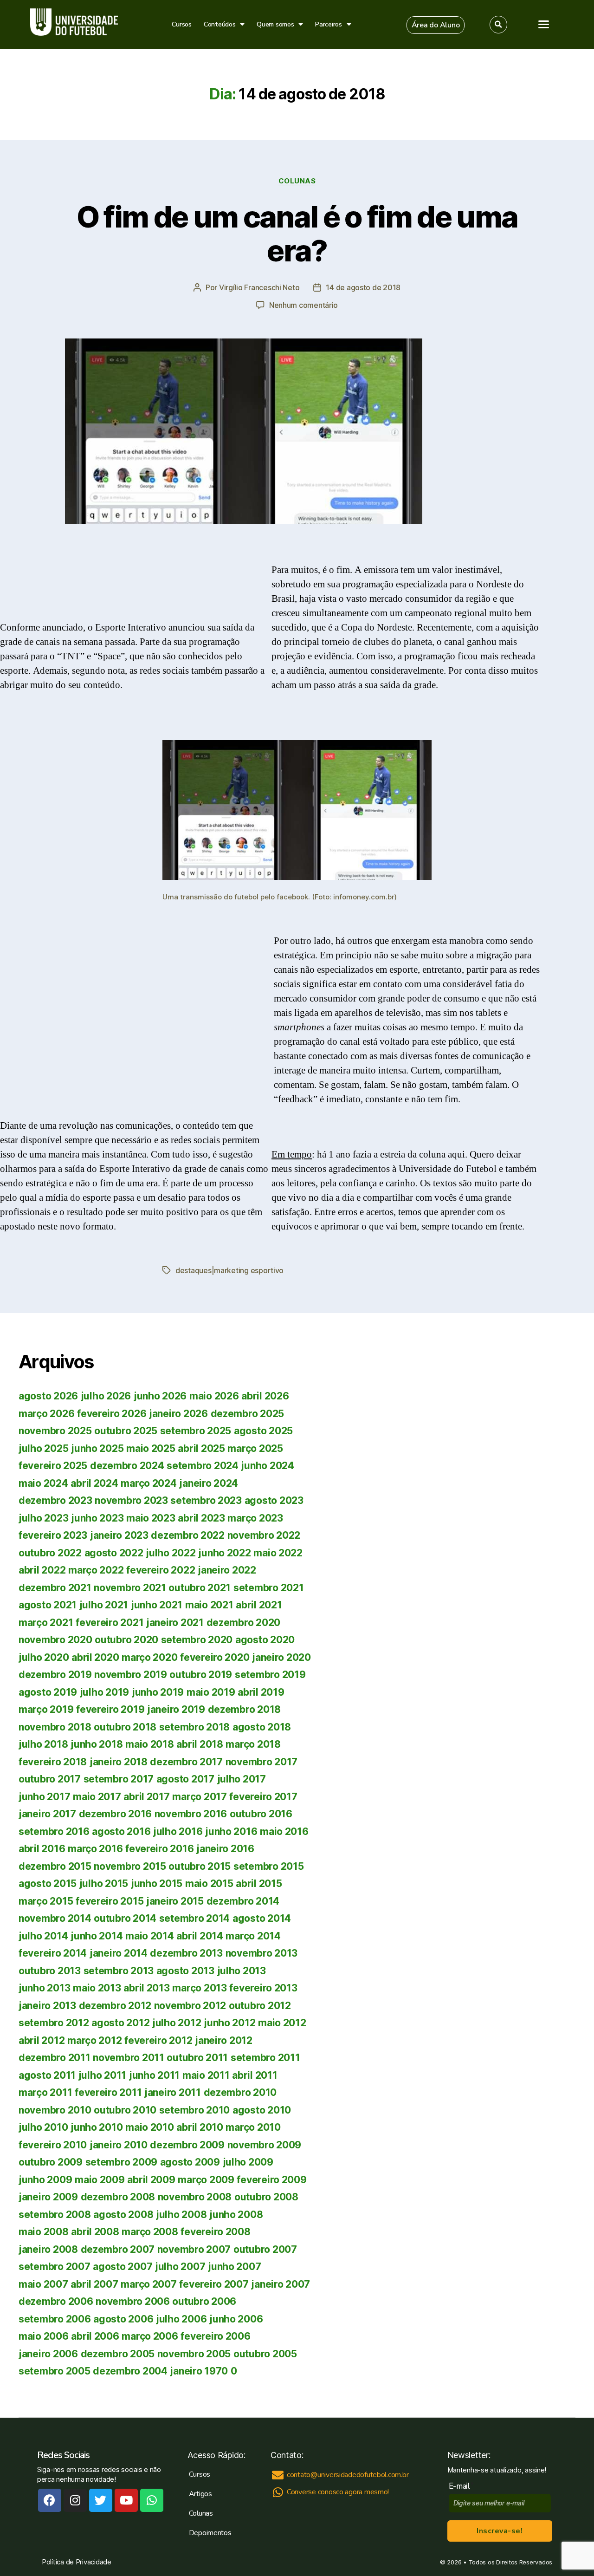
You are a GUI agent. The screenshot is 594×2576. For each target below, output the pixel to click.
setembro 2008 (55, 2215)
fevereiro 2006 (215, 2336)
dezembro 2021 (55, 1588)
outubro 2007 (265, 2249)
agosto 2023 (274, 1500)
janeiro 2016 (225, 1849)
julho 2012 (177, 2023)
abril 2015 (259, 1883)
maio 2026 (214, 1396)
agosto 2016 (121, 1831)
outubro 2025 (126, 1431)
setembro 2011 (265, 2058)
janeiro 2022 (227, 1570)
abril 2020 (95, 1657)
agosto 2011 (47, 2075)
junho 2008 (236, 2215)
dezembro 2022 (188, 1535)
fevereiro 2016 (159, 1849)
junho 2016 (231, 1831)
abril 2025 (201, 1448)
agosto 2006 (123, 2319)
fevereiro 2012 (158, 2040)
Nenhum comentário (303, 305)
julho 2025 (43, 1448)
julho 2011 (102, 2075)
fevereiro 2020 (215, 1657)
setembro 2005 (55, 2371)
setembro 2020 (197, 1640)
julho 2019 (104, 1692)
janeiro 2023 (119, 1535)
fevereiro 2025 (53, 1466)
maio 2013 (97, 1988)
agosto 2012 (120, 2023)
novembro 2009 (265, 2145)
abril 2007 (94, 2284)
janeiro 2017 (47, 1814)
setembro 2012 (54, 2023)
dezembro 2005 (118, 2354)
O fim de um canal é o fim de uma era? (297, 234)
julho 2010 (43, 2127)
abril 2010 (200, 2127)
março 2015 (46, 1901)
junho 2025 (97, 1448)
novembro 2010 (55, 2110)
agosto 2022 (114, 1553)
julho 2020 (44, 1657)
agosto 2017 (185, 1779)
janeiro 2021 (175, 1623)
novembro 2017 (262, 1762)
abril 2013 (146, 1988)
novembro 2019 (131, 1675)
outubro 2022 (50, 1553)
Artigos (200, 2494)
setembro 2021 (269, 1588)
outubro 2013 (50, 1971)
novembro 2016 (191, 1814)
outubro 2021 (200, 1588)
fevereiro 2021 (110, 1623)
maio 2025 (151, 1448)
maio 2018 (150, 1744)
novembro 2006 (133, 2301)
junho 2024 (267, 1466)
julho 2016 (178, 1831)
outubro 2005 (265, 2354)
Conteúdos (220, 24)
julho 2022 (171, 1553)
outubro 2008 (266, 2197)
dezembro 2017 (186, 1762)
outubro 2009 (51, 2162)
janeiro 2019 (176, 1709)
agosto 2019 (48, 1692)
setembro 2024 (203, 1466)
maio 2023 (151, 1518)
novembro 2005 (194, 2354)
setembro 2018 (195, 1727)
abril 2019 (261, 1692)
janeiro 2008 (48, 2249)
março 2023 (255, 1518)
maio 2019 (211, 1692)
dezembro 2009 (187, 2145)
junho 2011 (154, 2075)
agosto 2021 (48, 1605)
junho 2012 (229, 2023)
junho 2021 (157, 1605)
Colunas (297, 181)
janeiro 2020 (281, 1657)
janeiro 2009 (48, 2197)
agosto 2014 (262, 1918)
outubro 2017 (50, 1779)
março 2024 (148, 1483)
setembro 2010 (195, 2110)
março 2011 (45, 2092)
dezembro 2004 (130, 2371)
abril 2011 (255, 2075)
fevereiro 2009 (271, 2180)
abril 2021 (259, 1605)
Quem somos (275, 24)
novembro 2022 (264, 1535)
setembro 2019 (270, 1675)
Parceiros (329, 24)
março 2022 (96, 1570)
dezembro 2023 (55, 1500)
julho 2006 (181, 2319)
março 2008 (150, 2232)
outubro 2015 (200, 1866)
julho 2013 (242, 1971)
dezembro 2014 (243, 1901)
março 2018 (253, 1744)
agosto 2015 (48, 1883)
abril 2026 (265, 1396)
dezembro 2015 (55, 1866)
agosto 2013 (185, 1971)
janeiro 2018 (119, 1762)
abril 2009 (151, 2180)
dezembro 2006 (56, 2301)
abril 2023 (201, 1518)
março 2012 (94, 2040)
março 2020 (149, 1657)
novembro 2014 (55, 1918)
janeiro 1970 (199, 2371)
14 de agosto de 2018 (363, 287)
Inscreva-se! (500, 2531)
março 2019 (46, 1709)
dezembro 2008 (118, 2197)
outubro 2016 (261, 1814)
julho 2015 (104, 1883)
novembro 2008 (195, 2197)
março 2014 (253, 1936)
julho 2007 (180, 2267)
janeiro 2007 (281, 2284)
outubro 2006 (204, 2301)
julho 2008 (181, 2215)
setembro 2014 (195, 1918)
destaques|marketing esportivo (229, 1270)
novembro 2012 (190, 2006)
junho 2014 (97, 1936)
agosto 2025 (263, 1431)
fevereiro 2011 (108, 2092)
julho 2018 (43, 1744)
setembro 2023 (206, 1500)
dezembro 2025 (248, 1414)
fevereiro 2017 (263, 1797)
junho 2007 (234, 2267)
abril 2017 (146, 1797)
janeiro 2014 (119, 1953)
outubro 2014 (125, 1918)
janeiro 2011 (173, 2092)
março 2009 (206, 2180)
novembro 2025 (55, 1431)
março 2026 (46, 1414)
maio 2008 (44, 2232)
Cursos (181, 24)
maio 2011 (206, 2075)
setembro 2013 (119, 1971)
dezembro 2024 (127, 1466)
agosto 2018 (262, 1727)
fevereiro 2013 (263, 1988)
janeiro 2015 (175, 1901)
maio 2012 (282, 2023)
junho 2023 (97, 1518)
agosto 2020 (265, 1640)
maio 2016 (284, 1831)
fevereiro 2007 (214, 2284)
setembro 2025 (196, 1431)
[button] (436, 25)
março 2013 (199, 1988)
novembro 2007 (194, 2249)
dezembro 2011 (55, 2058)
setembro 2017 (119, 1779)
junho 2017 (44, 1797)
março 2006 (150, 2336)
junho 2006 (236, 2319)
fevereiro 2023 (53, 1535)
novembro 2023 (131, 1500)
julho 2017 (242, 1779)
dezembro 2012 (115, 2006)
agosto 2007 (123, 2267)
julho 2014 (43, 1936)
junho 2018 (97, 1744)
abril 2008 (95, 2232)
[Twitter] (101, 2500)
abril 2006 (95, 2336)
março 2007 (148, 2284)
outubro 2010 (125, 2110)
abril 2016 (42, 1849)
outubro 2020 (126, 1640)
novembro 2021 (130, 1588)
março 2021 (46, 1623)
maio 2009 (100, 2180)
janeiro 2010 (119, 2145)
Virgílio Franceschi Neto (259, 287)
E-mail (462, 2486)
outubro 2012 (260, 2006)
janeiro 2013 (47, 2006)
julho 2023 (43, 1518)
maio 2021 (209, 1605)
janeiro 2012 (224, 2040)
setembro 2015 (269, 1866)
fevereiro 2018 (53, 1762)
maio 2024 (43, 1483)
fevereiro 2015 (110, 1901)
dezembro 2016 (116, 1814)
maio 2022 (278, 1553)
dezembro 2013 (186, 1953)
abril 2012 (42, 2040)
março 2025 (255, 1448)
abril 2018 (200, 1744)
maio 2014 (150, 1936)
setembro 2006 (55, 2319)
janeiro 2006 (48, 2354)
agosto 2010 (262, 2110)
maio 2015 (209, 1883)
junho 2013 (44, 1988)
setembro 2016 (54, 1831)
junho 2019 (158, 1692)
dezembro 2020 (244, 1623)
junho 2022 (224, 1553)
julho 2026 (106, 1396)
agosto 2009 (190, 2162)
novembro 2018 (55, 1727)
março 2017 (199, 1797)
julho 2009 (248, 2162)
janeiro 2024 (209, 1483)
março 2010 (253, 2127)
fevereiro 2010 (53, 2145)
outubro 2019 (201, 1675)
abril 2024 (94, 1483)
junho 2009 (45, 2180)
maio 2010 (150, 2127)
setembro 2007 (55, 2267)
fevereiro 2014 (53, 1953)
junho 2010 (97, 2127)
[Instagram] (75, 2500)
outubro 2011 (197, 2058)
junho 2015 (157, 1883)
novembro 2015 (130, 1866)
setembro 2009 (122, 2162)
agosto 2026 (48, 1396)
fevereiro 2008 (215, 2232)
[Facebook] (50, 2500)
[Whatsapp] (152, 2500)
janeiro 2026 (178, 1414)
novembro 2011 (129, 2058)
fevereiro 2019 (110, 1709)
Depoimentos (210, 2533)
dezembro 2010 (240, 2092)
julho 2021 (104, 1605)
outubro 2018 (125, 1727)
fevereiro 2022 (161, 1570)
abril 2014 (200, 1936)
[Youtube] (126, 2500)
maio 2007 (43, 2284)
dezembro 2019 (55, 1675)
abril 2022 (42, 1570)
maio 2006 (44, 2336)
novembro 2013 (262, 1953)
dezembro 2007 (118, 2249)
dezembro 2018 (245, 1709)
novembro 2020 (55, 1640)
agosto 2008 (123, 2215)
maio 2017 (97, 1797)
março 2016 (95, 1849)
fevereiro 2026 (112, 1414)
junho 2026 (160, 1396)
